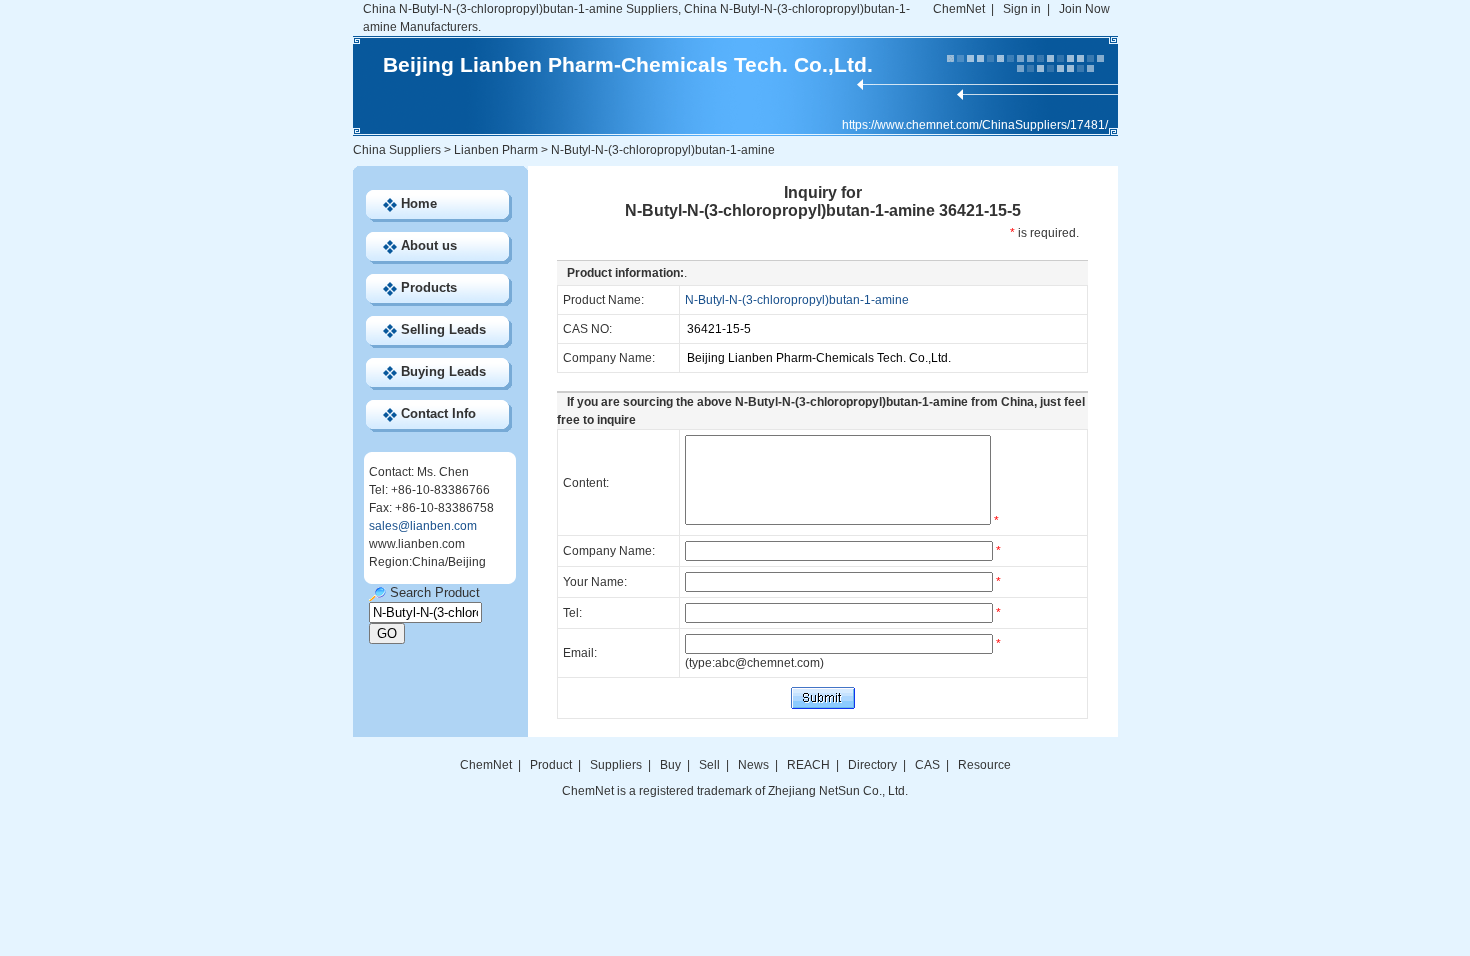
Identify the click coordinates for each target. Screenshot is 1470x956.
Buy (670, 765)
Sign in (1022, 9)
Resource (984, 765)
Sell (709, 765)
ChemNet (959, 9)
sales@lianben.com (423, 526)
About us (429, 245)
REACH (808, 765)
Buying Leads (443, 371)
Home (419, 203)
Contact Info (438, 413)
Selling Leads (443, 329)
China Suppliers (397, 150)
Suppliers (616, 765)
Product (552, 765)
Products (429, 287)
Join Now (1084, 9)
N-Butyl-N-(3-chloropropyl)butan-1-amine (797, 300)
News (753, 765)
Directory (872, 765)
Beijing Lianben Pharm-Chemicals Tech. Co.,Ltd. (628, 64)
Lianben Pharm (496, 150)
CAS (927, 765)
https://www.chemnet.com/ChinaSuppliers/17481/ (975, 125)
